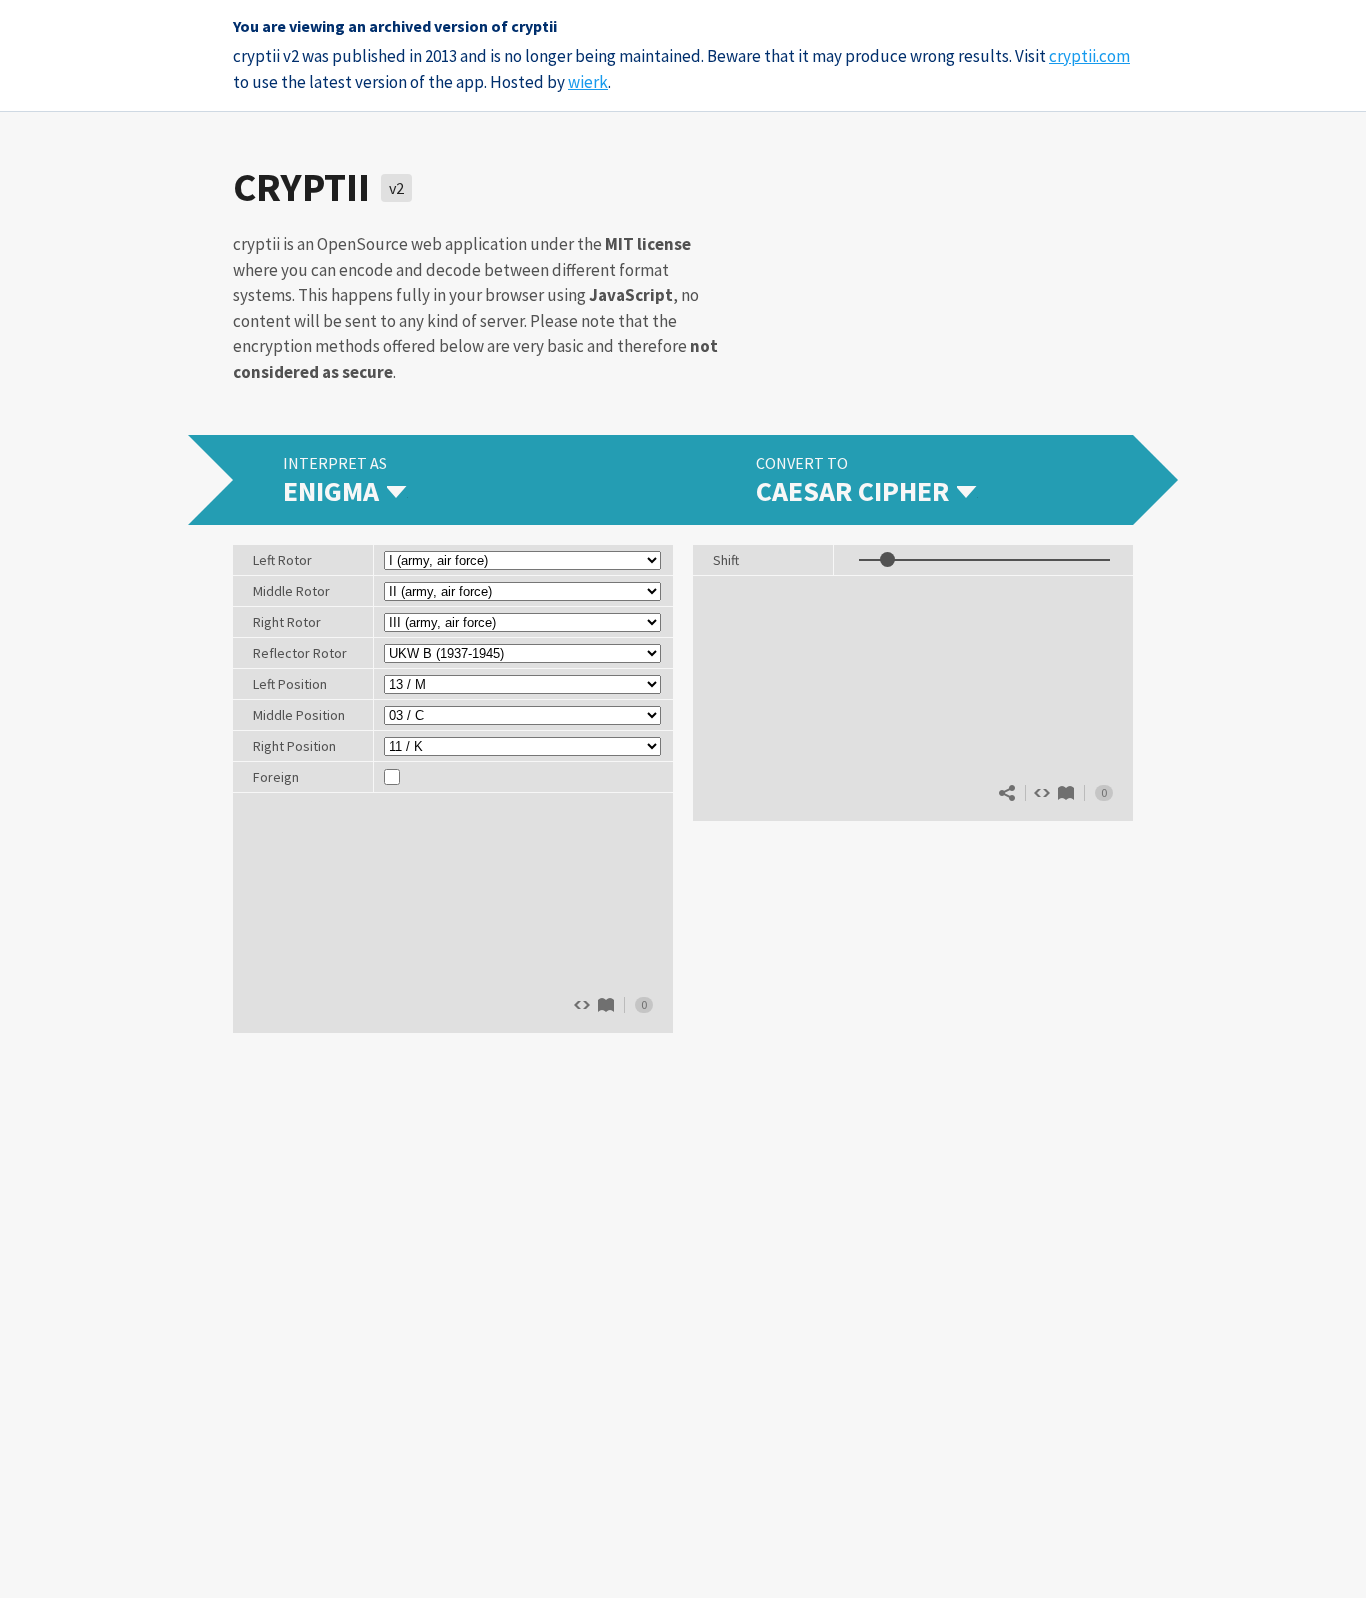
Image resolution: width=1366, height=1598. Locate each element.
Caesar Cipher (1066, 793)
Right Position (294, 746)
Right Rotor (287, 622)
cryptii (301, 187)
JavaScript (631, 295)
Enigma (606, 1005)
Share (1007, 793)
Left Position (290, 684)
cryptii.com (1089, 56)
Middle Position (299, 715)
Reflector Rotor (300, 653)
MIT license (648, 244)
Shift (726, 560)
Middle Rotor (291, 591)
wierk (588, 82)
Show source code (1042, 793)
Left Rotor (282, 560)
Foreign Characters (286, 780)
